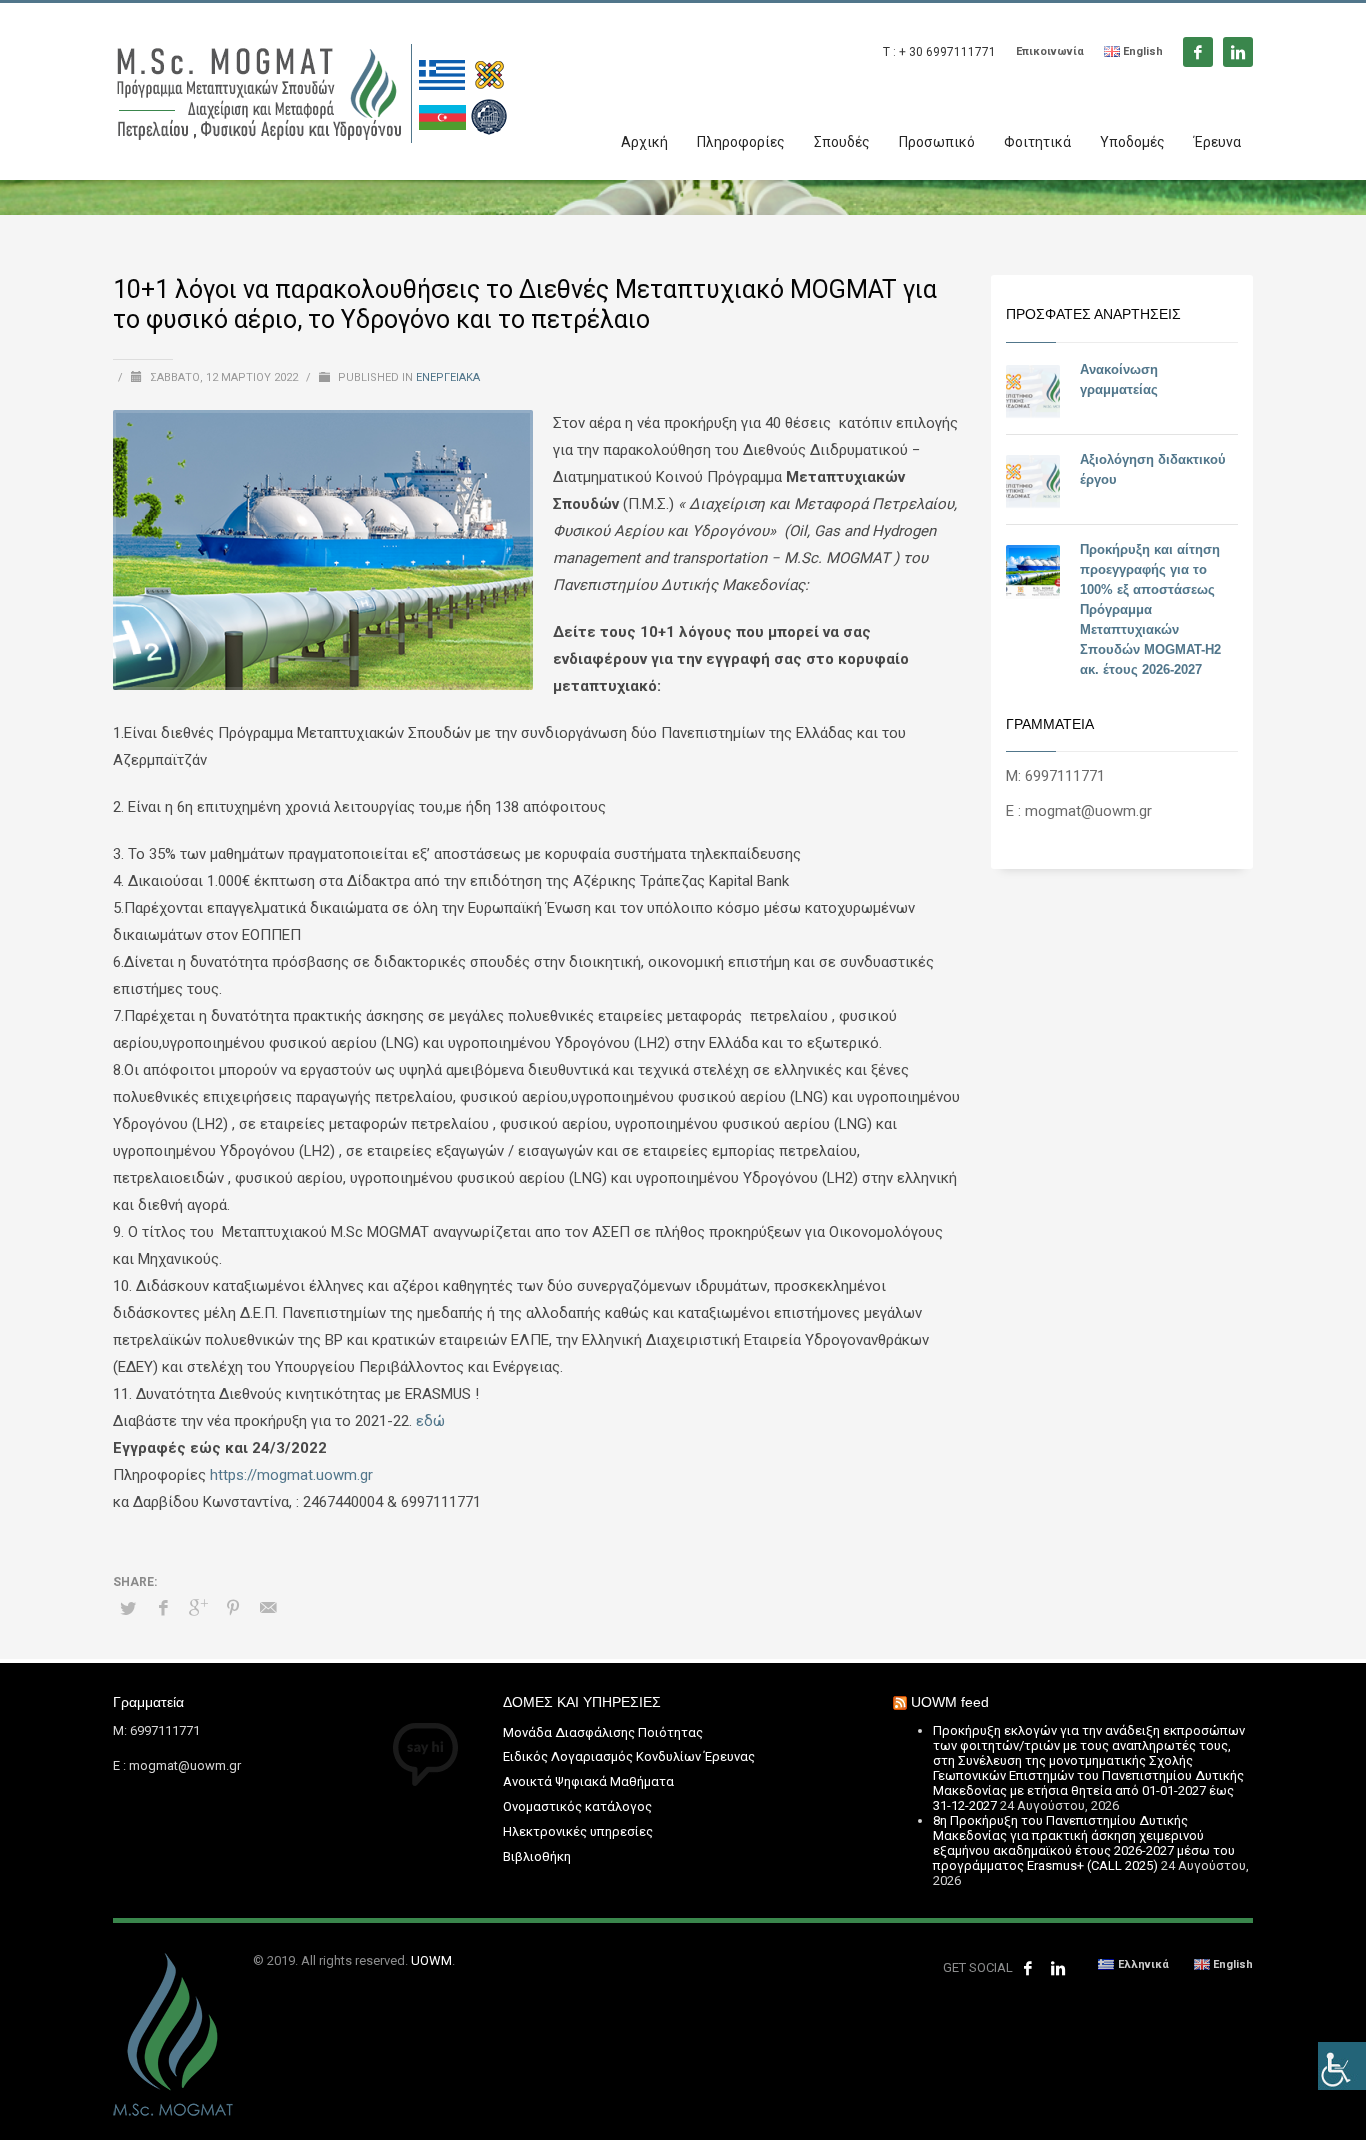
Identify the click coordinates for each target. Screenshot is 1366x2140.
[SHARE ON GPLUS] (198, 1608)
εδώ (430, 1421)
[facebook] (1198, 52)
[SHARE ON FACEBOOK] (163, 1608)
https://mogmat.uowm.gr (291, 1475)
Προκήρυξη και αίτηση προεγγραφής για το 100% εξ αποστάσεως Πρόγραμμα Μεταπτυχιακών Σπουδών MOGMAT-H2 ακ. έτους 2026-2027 (1150, 609)
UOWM (431, 1960)
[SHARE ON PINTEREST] (233, 1608)
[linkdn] (1238, 52)
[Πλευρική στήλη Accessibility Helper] (1342, 2066)
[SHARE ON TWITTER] (128, 1609)
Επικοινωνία (1050, 51)
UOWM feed (950, 1702)
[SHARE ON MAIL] (268, 1608)
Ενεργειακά (448, 377)
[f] (1028, 1968)
